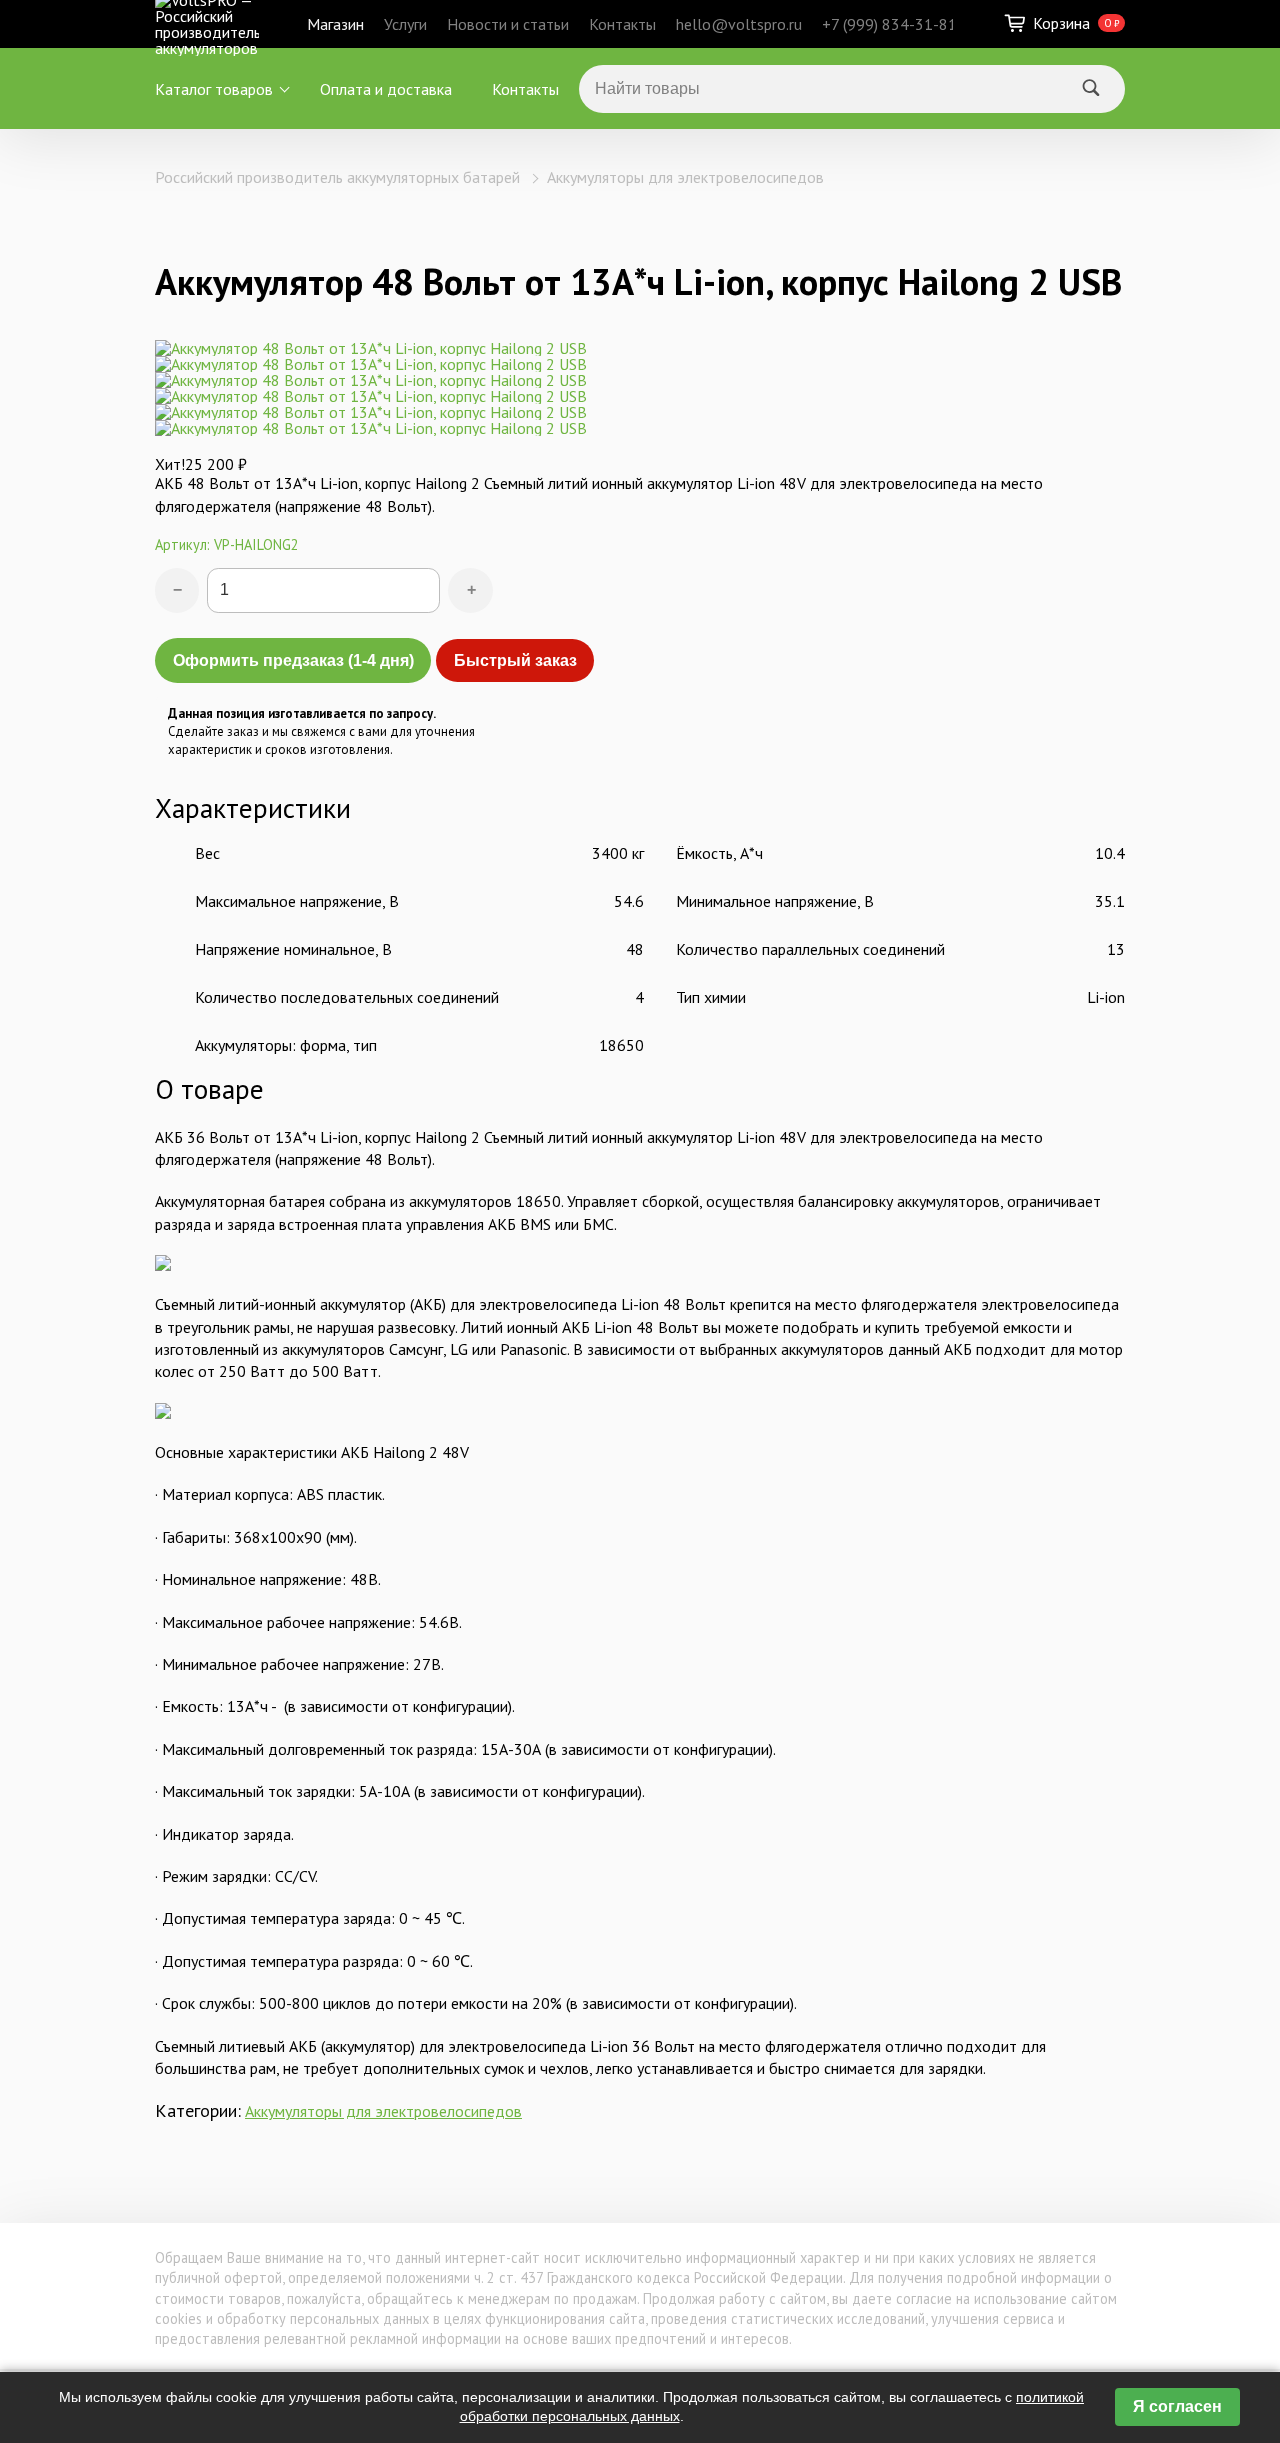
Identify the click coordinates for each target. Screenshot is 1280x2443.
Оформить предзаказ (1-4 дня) (293, 660)
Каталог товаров (214, 89)
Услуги (405, 24)
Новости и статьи (508, 24)
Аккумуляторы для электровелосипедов (685, 177)
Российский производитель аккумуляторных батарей (337, 177)
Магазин (335, 24)
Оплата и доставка (386, 89)
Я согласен (1177, 2406)
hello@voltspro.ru (739, 24)
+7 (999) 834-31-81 (889, 24)
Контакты (622, 24)
